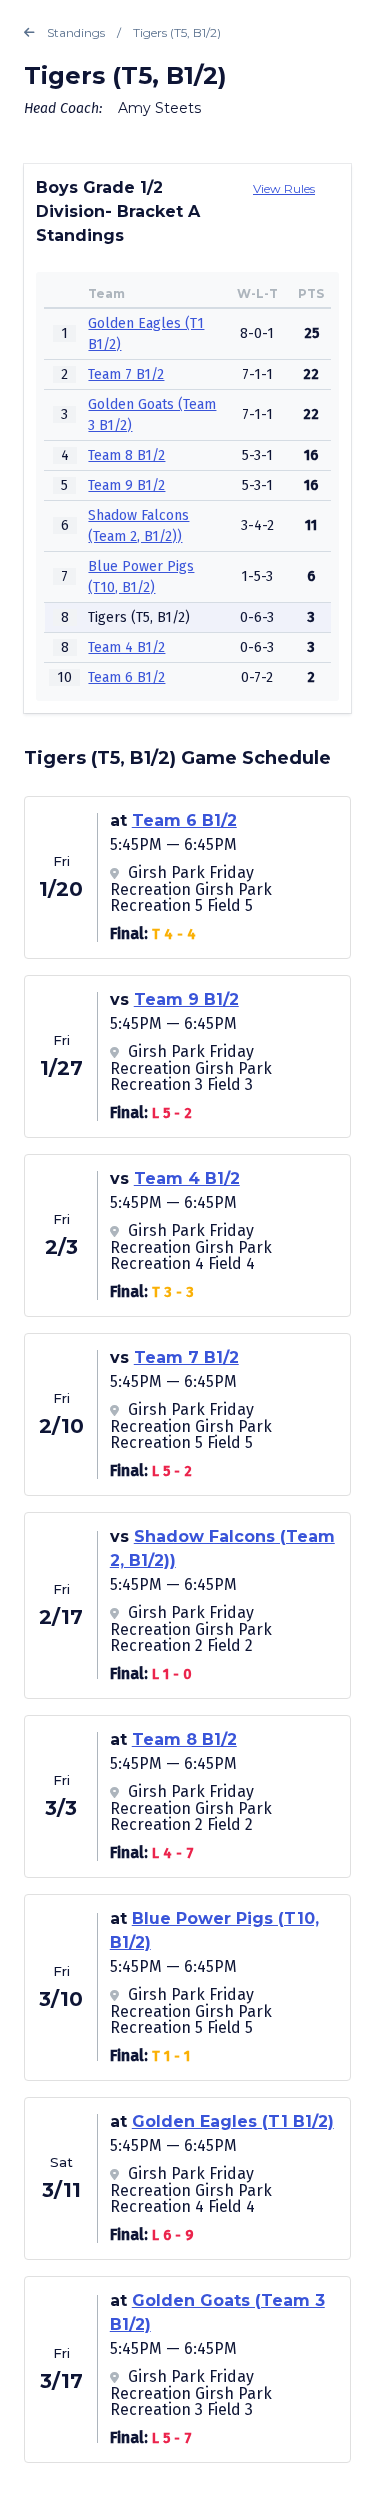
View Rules (284, 188)
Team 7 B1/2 (126, 374)
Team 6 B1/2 (126, 677)
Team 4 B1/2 (126, 647)
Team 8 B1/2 (126, 455)
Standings (76, 32)
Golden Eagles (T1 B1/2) (233, 2121)
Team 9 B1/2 (126, 485)
